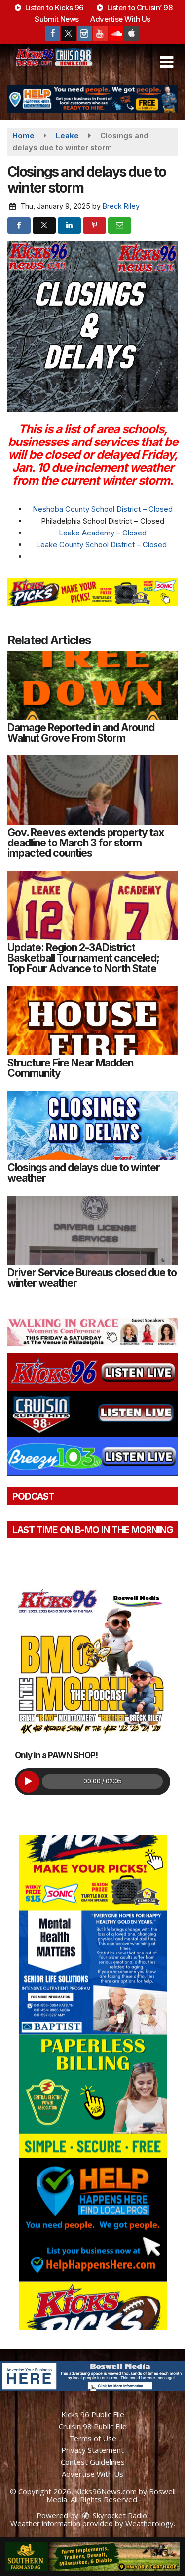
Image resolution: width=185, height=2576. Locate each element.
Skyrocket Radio (119, 2515)
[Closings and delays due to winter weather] (92, 1125)
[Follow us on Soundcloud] (116, 34)
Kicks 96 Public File (93, 2414)
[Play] (28, 1782)
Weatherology (149, 2523)
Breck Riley (121, 206)
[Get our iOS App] (132, 34)
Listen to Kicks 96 (53, 8)
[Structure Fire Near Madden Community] (92, 1021)
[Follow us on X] (69, 34)
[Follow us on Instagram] (84, 34)
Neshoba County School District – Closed (103, 509)
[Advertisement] (92, 99)
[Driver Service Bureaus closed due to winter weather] (92, 1230)
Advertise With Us (120, 19)
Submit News (57, 19)
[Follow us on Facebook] (53, 34)
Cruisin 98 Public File (93, 2426)
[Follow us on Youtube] (100, 34)
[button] (166, 62)
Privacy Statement (92, 2450)
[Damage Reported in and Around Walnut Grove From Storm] (92, 685)
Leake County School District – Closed (102, 545)
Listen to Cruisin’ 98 (139, 8)
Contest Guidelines (93, 2462)
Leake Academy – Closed (103, 533)
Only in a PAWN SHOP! (56, 1755)
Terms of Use (93, 2438)
